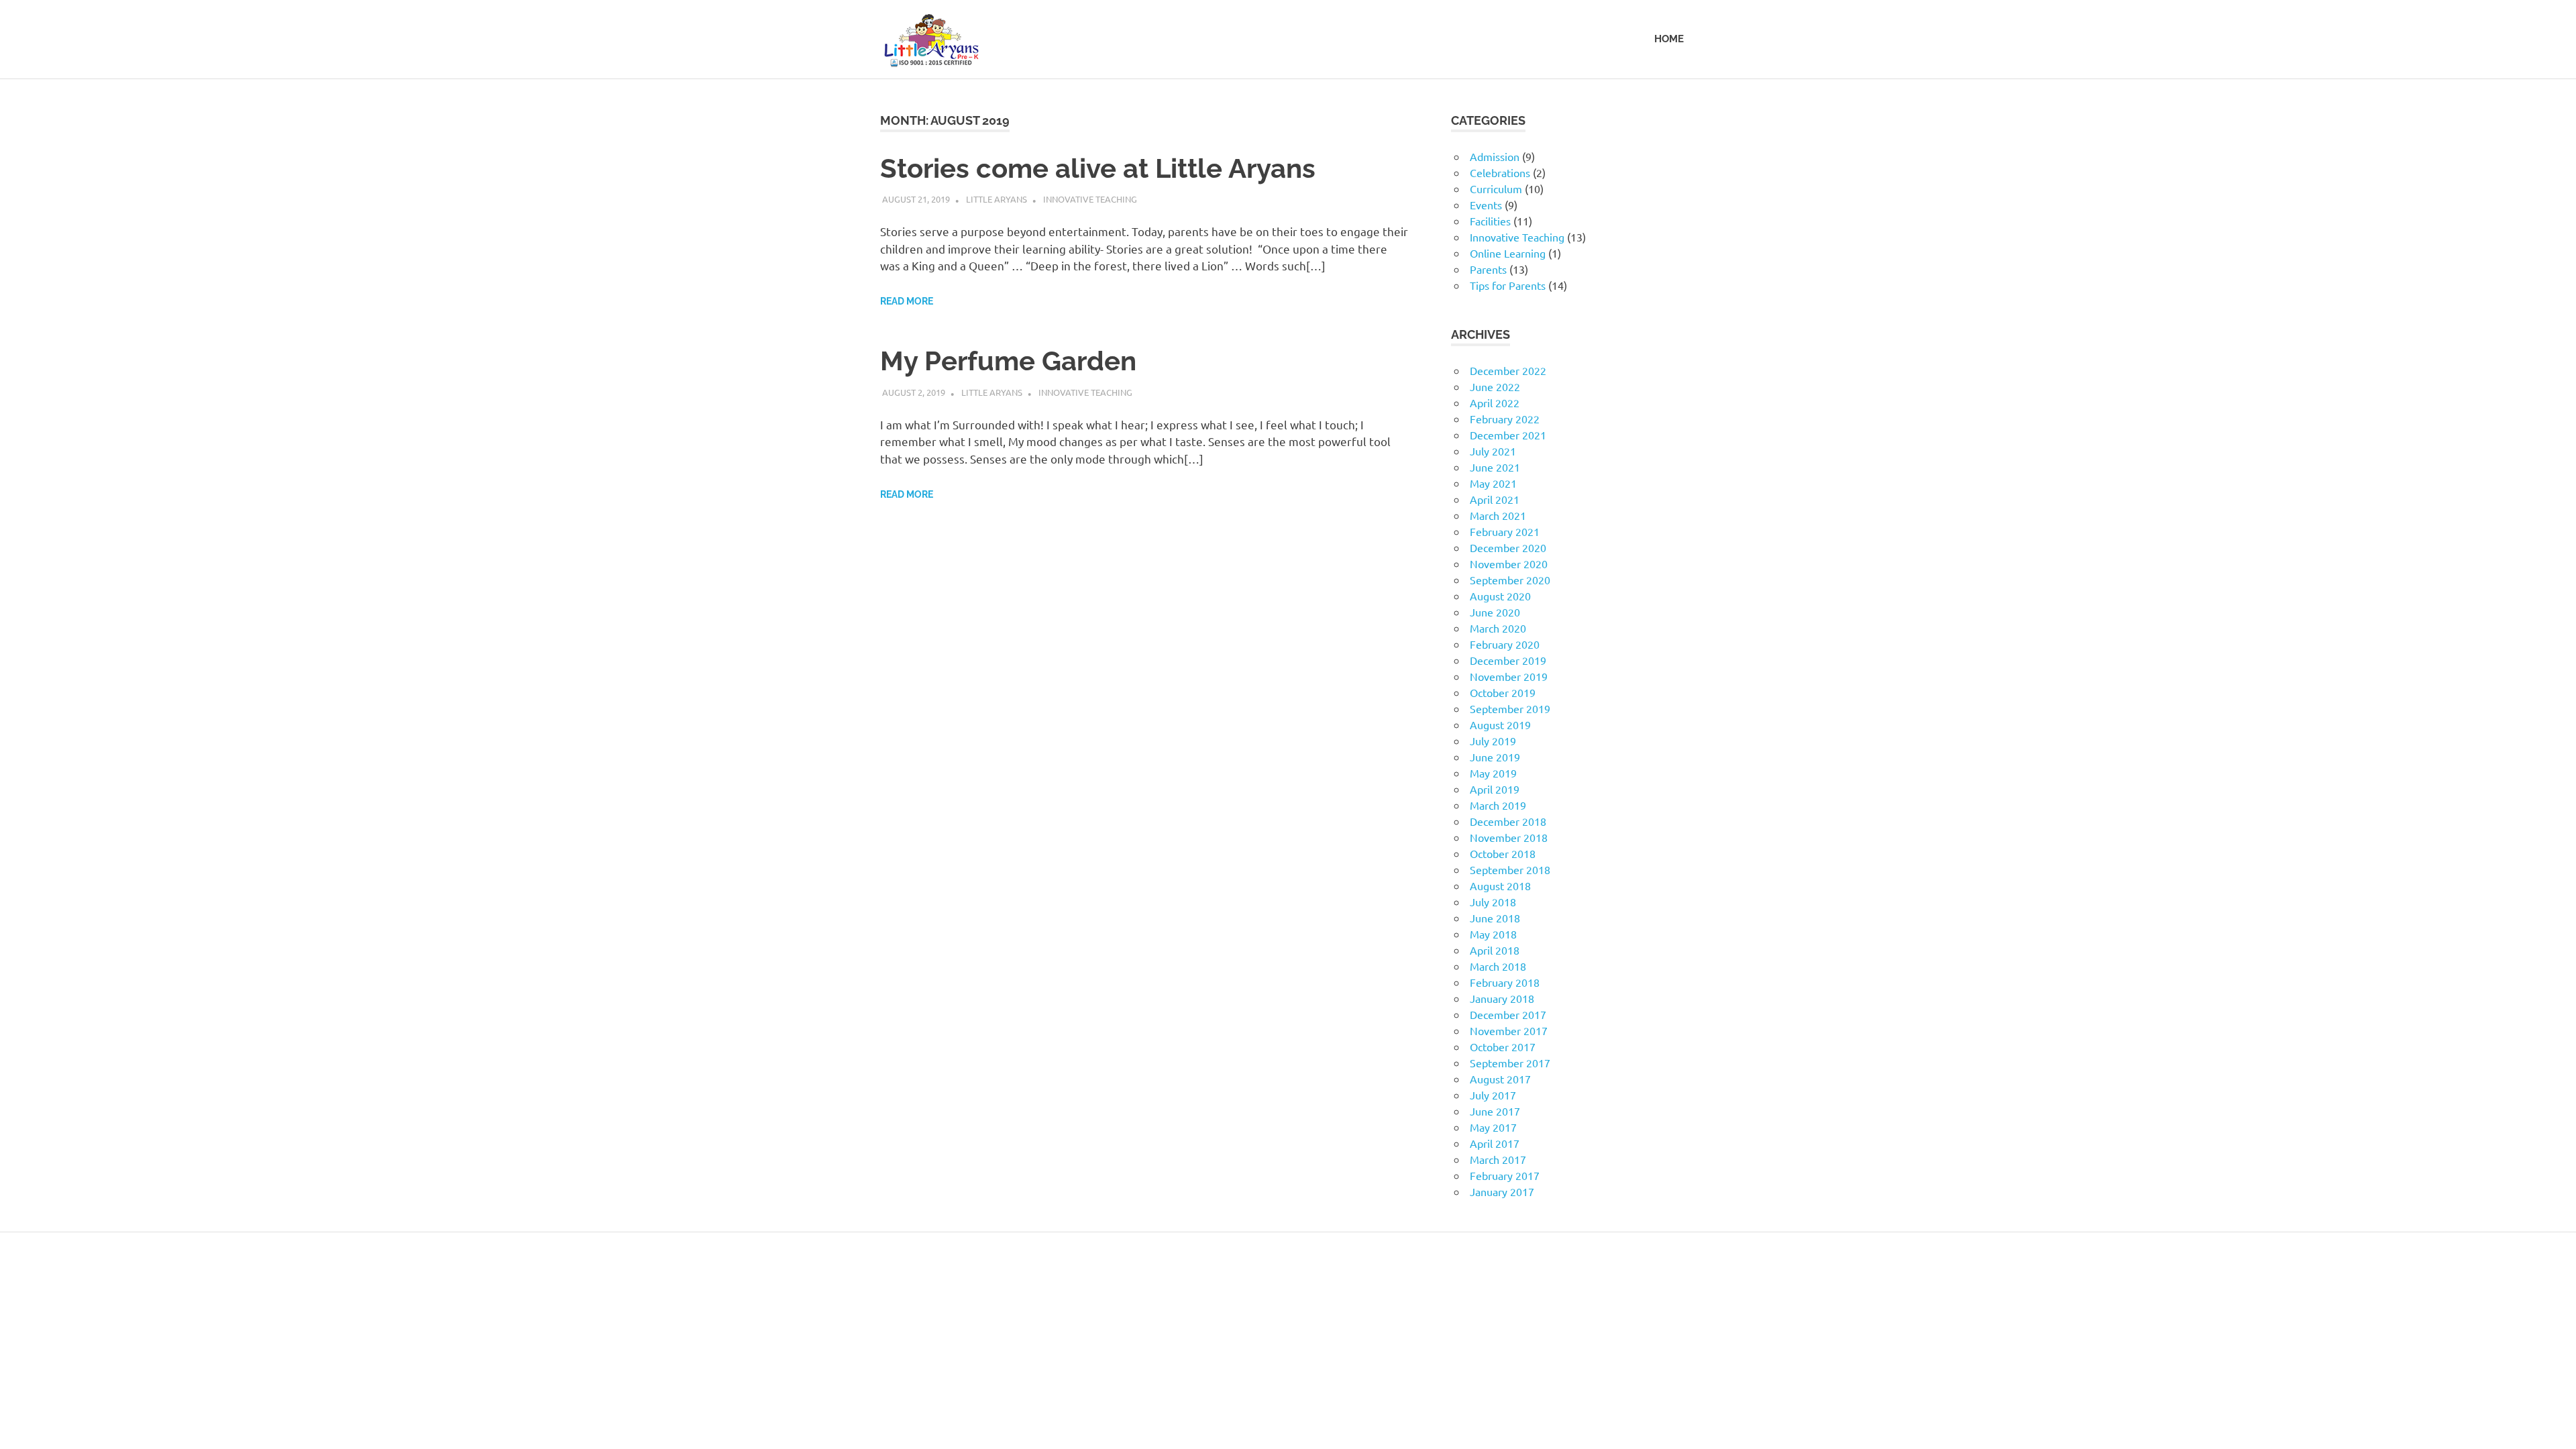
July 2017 (1493, 1095)
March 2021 (1498, 515)
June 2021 (1495, 467)
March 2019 (1498, 805)
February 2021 (1505, 531)
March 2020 (1498, 628)
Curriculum (1496, 189)
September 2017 (1510, 1063)
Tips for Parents (1508, 285)
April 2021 (1495, 499)
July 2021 (1493, 451)
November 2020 (1509, 563)
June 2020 (1495, 612)
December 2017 (1508, 1014)
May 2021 (1493, 483)
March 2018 (1498, 966)
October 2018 (1503, 853)
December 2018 (1508, 821)
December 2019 (1508, 660)
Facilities (1490, 221)
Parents (1488, 269)
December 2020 (1508, 547)
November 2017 (1509, 1030)
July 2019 (1493, 741)
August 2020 (1500, 596)
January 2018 (1502, 998)
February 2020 (1505, 644)
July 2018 (1493, 902)
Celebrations (1500, 172)
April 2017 (1495, 1143)
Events (1486, 205)
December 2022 (1508, 370)
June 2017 (1495, 1111)
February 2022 (1505, 419)
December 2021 (1508, 435)
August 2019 (1500, 724)
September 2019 (1510, 708)
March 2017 (1498, 1159)
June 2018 (1495, 918)
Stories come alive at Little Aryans (1098, 168)
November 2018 (1509, 837)
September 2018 (1510, 869)
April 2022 (1495, 402)
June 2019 (1495, 757)
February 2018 (1505, 982)
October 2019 (1503, 692)
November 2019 (1509, 676)
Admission (1495, 156)
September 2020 (1510, 580)
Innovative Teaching (1090, 199)
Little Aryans (997, 199)
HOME (1669, 39)
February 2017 (1505, 1175)
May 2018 (1493, 934)
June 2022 (1495, 386)
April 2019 (1495, 789)
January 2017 (1502, 1191)
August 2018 (1500, 885)
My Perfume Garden (1008, 361)
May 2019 (1493, 773)
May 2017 (1493, 1127)
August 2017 (1500, 1079)
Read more (907, 301)
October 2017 (1503, 1046)
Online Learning (1508, 253)
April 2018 (1495, 950)
